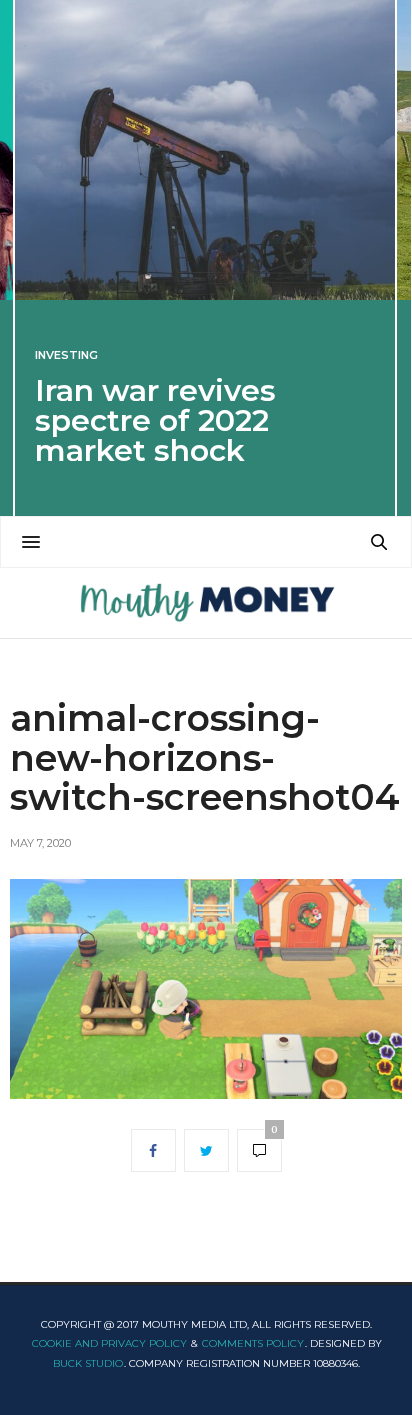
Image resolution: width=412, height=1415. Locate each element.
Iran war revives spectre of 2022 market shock (155, 420)
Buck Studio (88, 1363)
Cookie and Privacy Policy (109, 1343)
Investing (66, 355)
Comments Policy (253, 1343)
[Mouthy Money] (205, 603)
